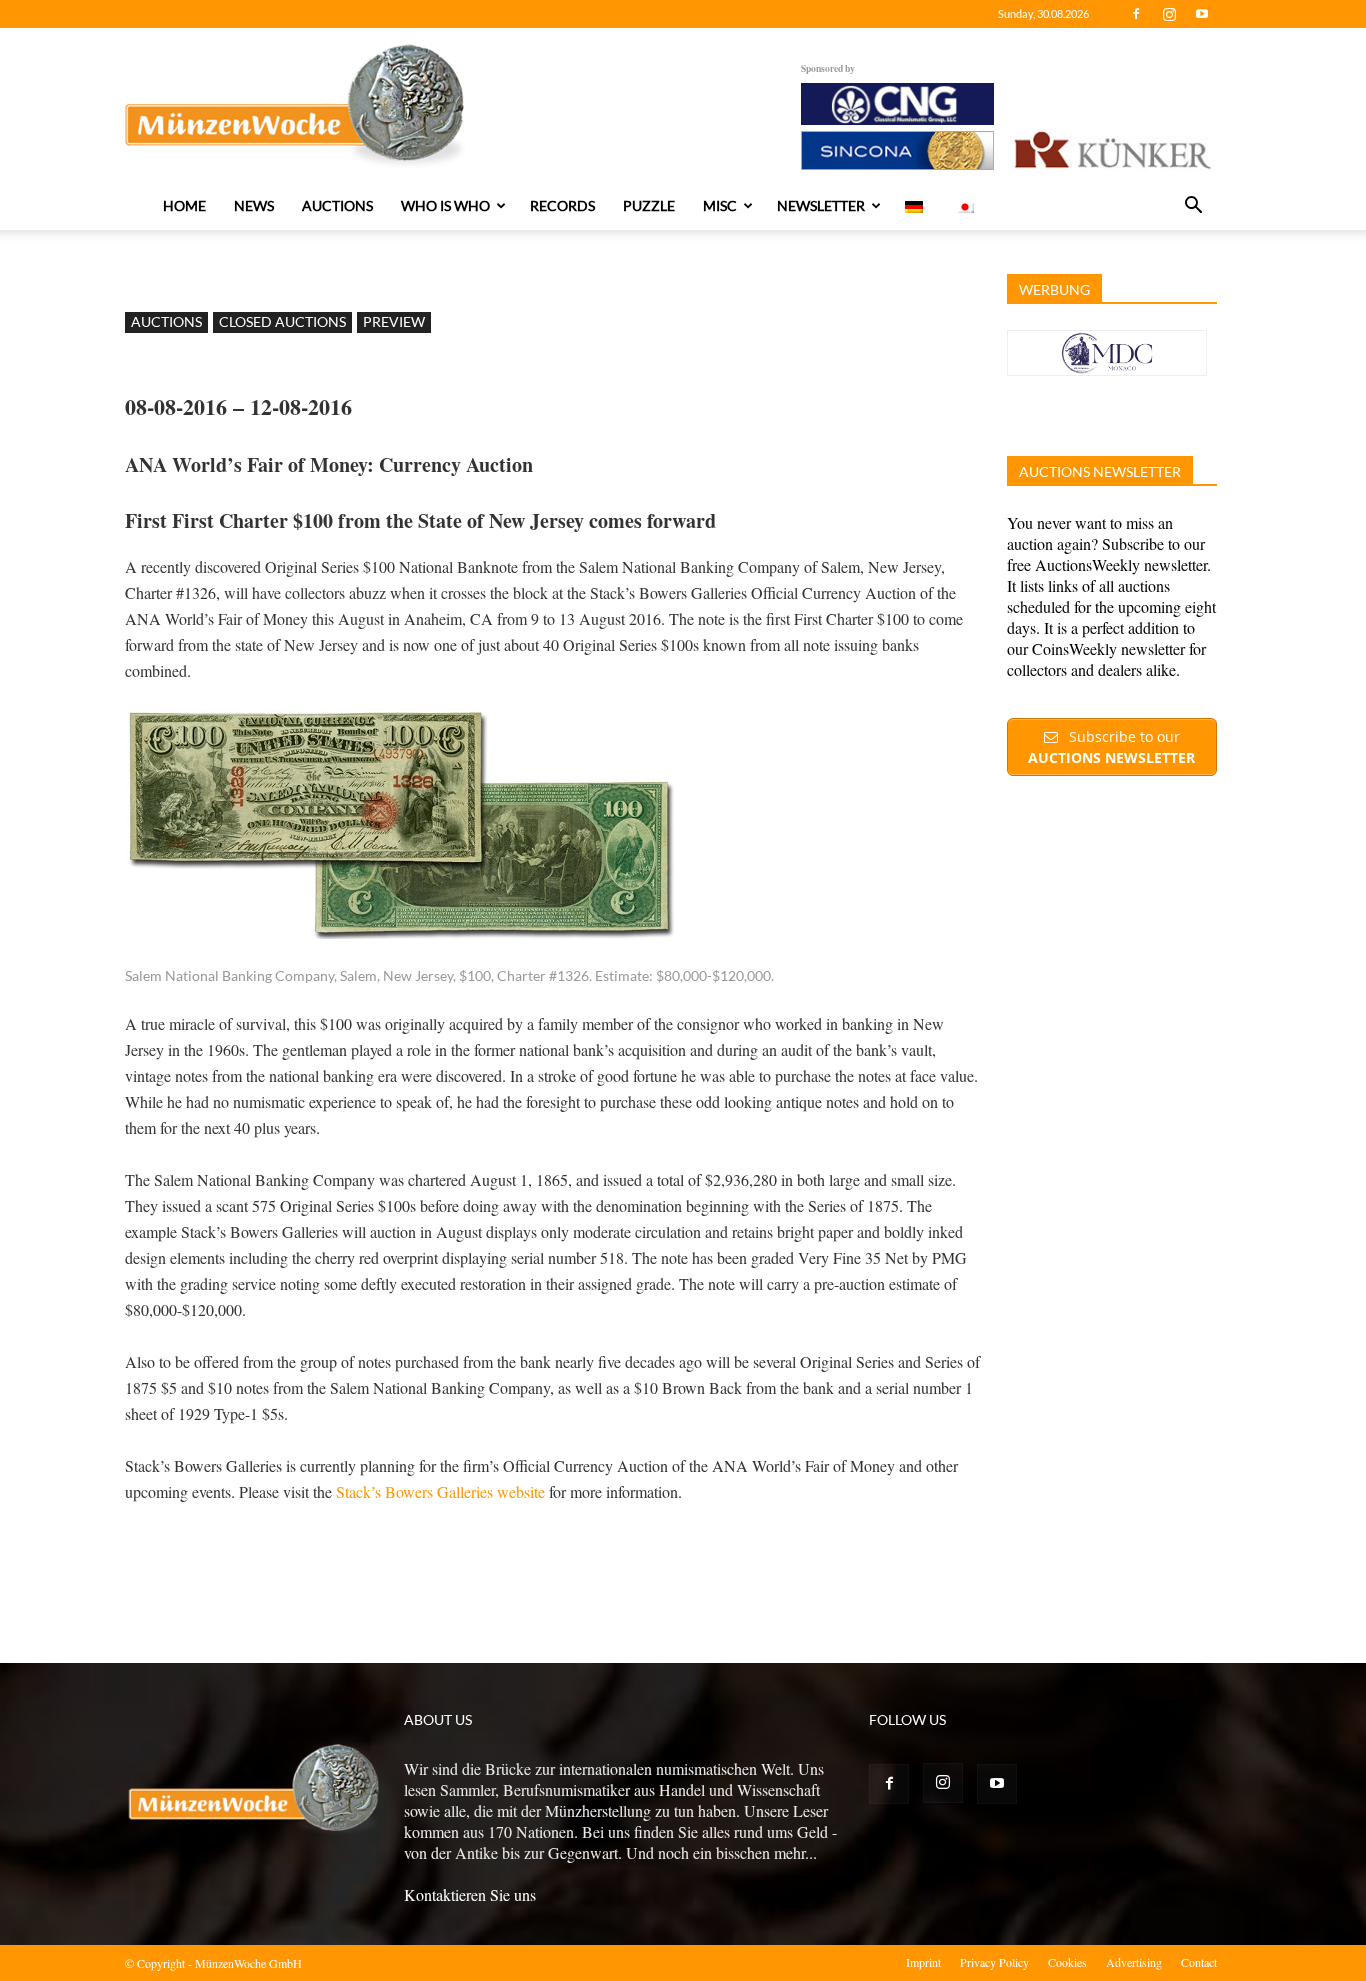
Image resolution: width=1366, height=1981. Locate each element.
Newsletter (821, 205)
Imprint (923, 1962)
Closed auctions (282, 321)
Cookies (1067, 1962)
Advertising (1134, 1962)
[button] (1193, 207)
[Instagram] (1169, 14)
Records (562, 205)
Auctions (337, 205)
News (254, 205)
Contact (1199, 1962)
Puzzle (649, 205)
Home (184, 205)
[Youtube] (1202, 14)
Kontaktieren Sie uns (470, 1894)
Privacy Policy (994, 1962)
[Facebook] (1136, 14)
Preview (394, 321)
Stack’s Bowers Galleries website (438, 1491)
